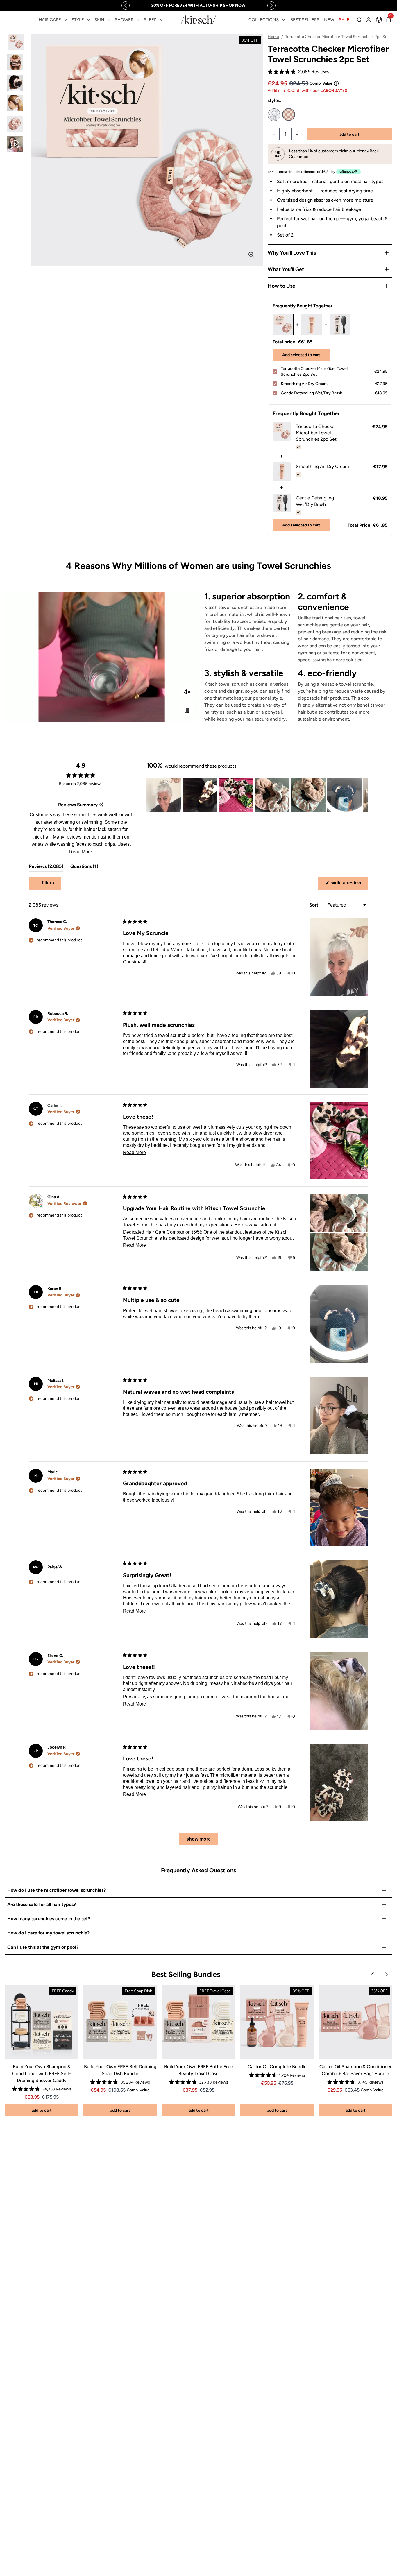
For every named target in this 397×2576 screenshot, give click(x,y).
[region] (199, 5)
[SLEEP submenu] (161, 20)
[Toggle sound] (187, 692)
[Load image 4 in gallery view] (15, 103)
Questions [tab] (84, 868)
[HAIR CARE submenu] (66, 20)
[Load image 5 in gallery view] (15, 124)
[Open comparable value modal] (336, 83)
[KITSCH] (199, 20)
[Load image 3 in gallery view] (15, 83)
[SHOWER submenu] (138, 20)
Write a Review (349, 885)
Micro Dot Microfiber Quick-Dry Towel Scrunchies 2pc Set (274, 115)
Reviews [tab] (46, 868)
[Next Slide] (364, 795)
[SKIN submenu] (109, 20)
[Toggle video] (187, 710)
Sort (314, 905)
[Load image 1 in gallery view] (15, 42)
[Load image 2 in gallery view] (15, 62)
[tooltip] (101, 805)
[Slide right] (271, 6)
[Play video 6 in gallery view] (15, 144)
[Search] (359, 20)
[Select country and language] (379, 20)
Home (273, 37)
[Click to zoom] (251, 255)
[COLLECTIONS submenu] (283, 20)
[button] (298, 72)
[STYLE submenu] (89, 20)
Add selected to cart (301, 355)
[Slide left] (126, 6)
